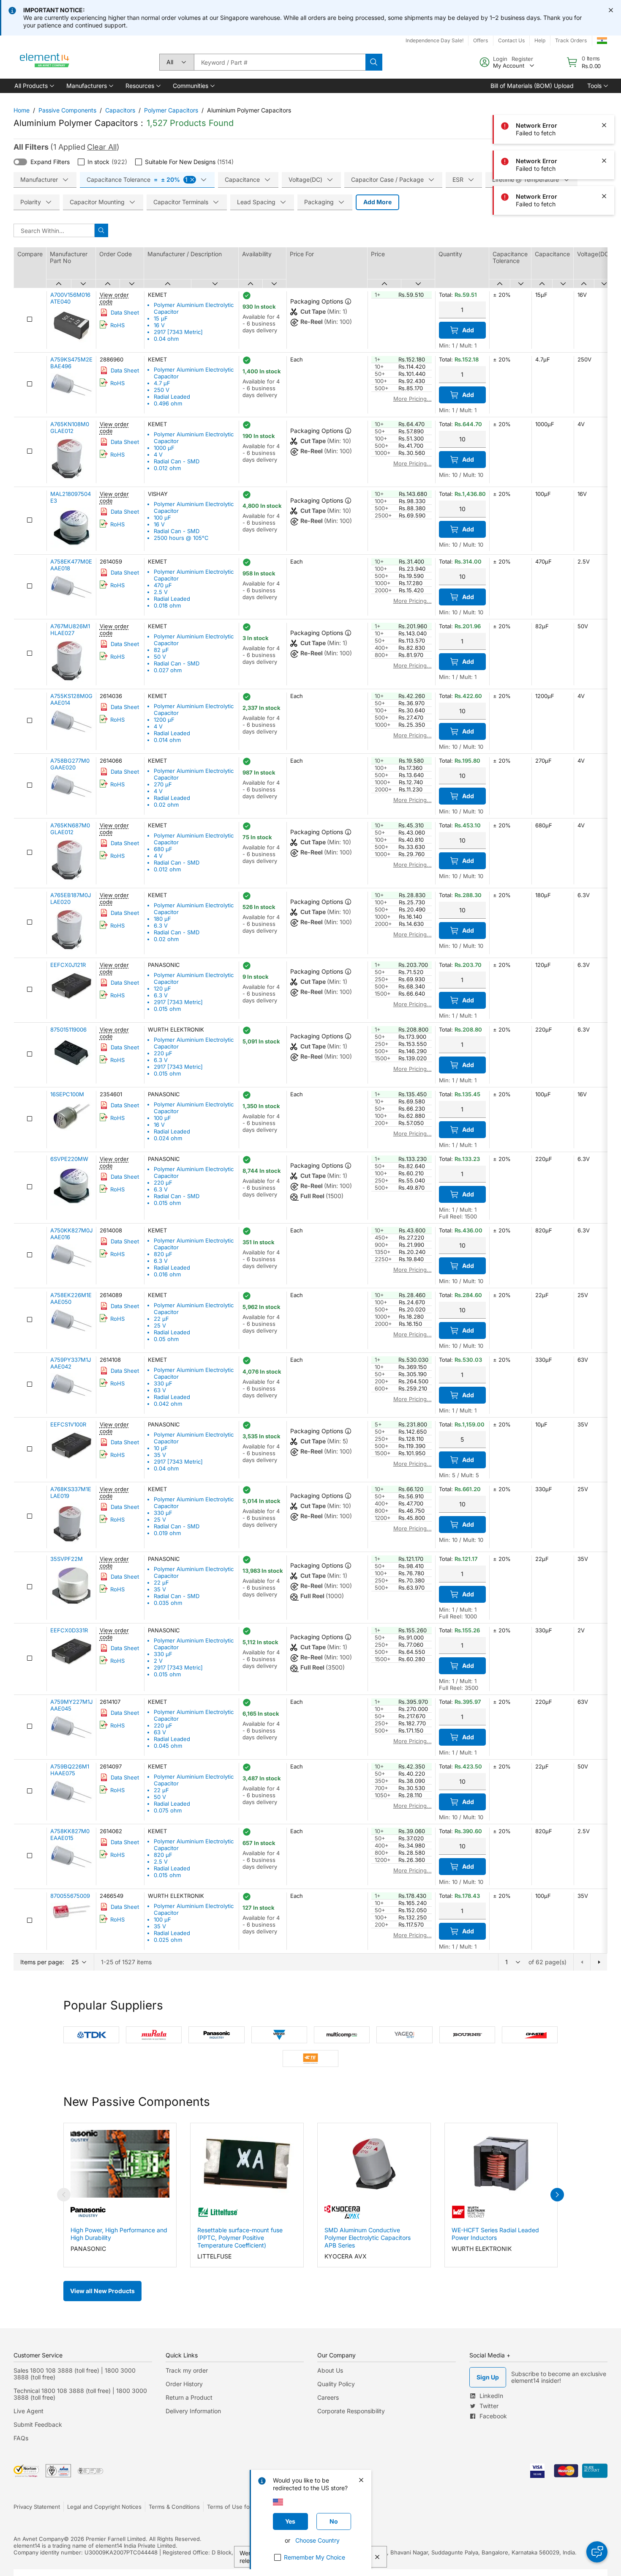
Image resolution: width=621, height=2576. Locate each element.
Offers (481, 40)
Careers (328, 2397)
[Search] (374, 62)
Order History (184, 2384)
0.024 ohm (168, 1138)
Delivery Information (193, 2411)
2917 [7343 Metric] (178, 332)
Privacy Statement (37, 2507)
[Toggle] (20, 162)
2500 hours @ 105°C (181, 538)
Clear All (102, 147)
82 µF (161, 650)
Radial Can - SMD (177, 461)
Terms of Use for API (234, 2507)
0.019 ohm (167, 1533)
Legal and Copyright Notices (104, 2507)
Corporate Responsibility (351, 2411)
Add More (377, 202)
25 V (160, 1325)
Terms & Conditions (174, 2507)
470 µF (163, 585)
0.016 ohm (167, 1274)
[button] (34, 86)
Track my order (187, 2370)
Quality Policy (336, 2384)
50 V (160, 657)
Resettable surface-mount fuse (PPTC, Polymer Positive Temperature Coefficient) (240, 2238)
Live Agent (29, 2411)
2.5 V (161, 592)
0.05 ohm (166, 1339)
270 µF (163, 784)
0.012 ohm (167, 468)
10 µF (161, 1448)
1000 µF (164, 448)
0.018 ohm (167, 605)
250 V (162, 390)
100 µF (162, 517)
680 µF (163, 849)
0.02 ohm (166, 805)
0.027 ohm (168, 670)
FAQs (21, 2438)
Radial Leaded (172, 397)
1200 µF (164, 720)
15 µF (161, 318)
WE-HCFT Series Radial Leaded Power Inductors (495, 2234)
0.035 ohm (168, 1603)
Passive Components (67, 110)
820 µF (163, 1254)
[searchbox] (280, 62)
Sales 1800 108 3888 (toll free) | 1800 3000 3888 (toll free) (75, 2374)
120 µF (162, 988)
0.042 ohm (168, 1404)
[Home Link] (45, 62)
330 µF (163, 1383)
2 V (158, 1661)
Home (22, 110)
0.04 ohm (166, 339)
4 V (158, 454)
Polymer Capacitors (171, 110)
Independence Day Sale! (434, 40)
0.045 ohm (168, 1746)
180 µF (162, 919)
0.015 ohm (167, 1009)
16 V (159, 325)
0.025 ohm (168, 1940)
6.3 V (161, 925)
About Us (330, 2370)
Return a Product (189, 2397)
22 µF (161, 1319)
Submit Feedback (38, 2424)
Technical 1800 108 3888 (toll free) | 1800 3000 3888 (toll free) (80, 2394)
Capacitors (120, 110)
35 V (160, 1455)
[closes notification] (611, 10)
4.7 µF (162, 383)
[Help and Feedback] (597, 2552)
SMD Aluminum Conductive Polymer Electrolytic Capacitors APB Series (368, 2238)
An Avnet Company (39, 2539)
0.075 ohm (168, 1810)
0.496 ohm (168, 403)
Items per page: (42, 1962)
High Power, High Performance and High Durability (119, 2234)
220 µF (163, 1053)
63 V (160, 1390)
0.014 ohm (167, 740)
